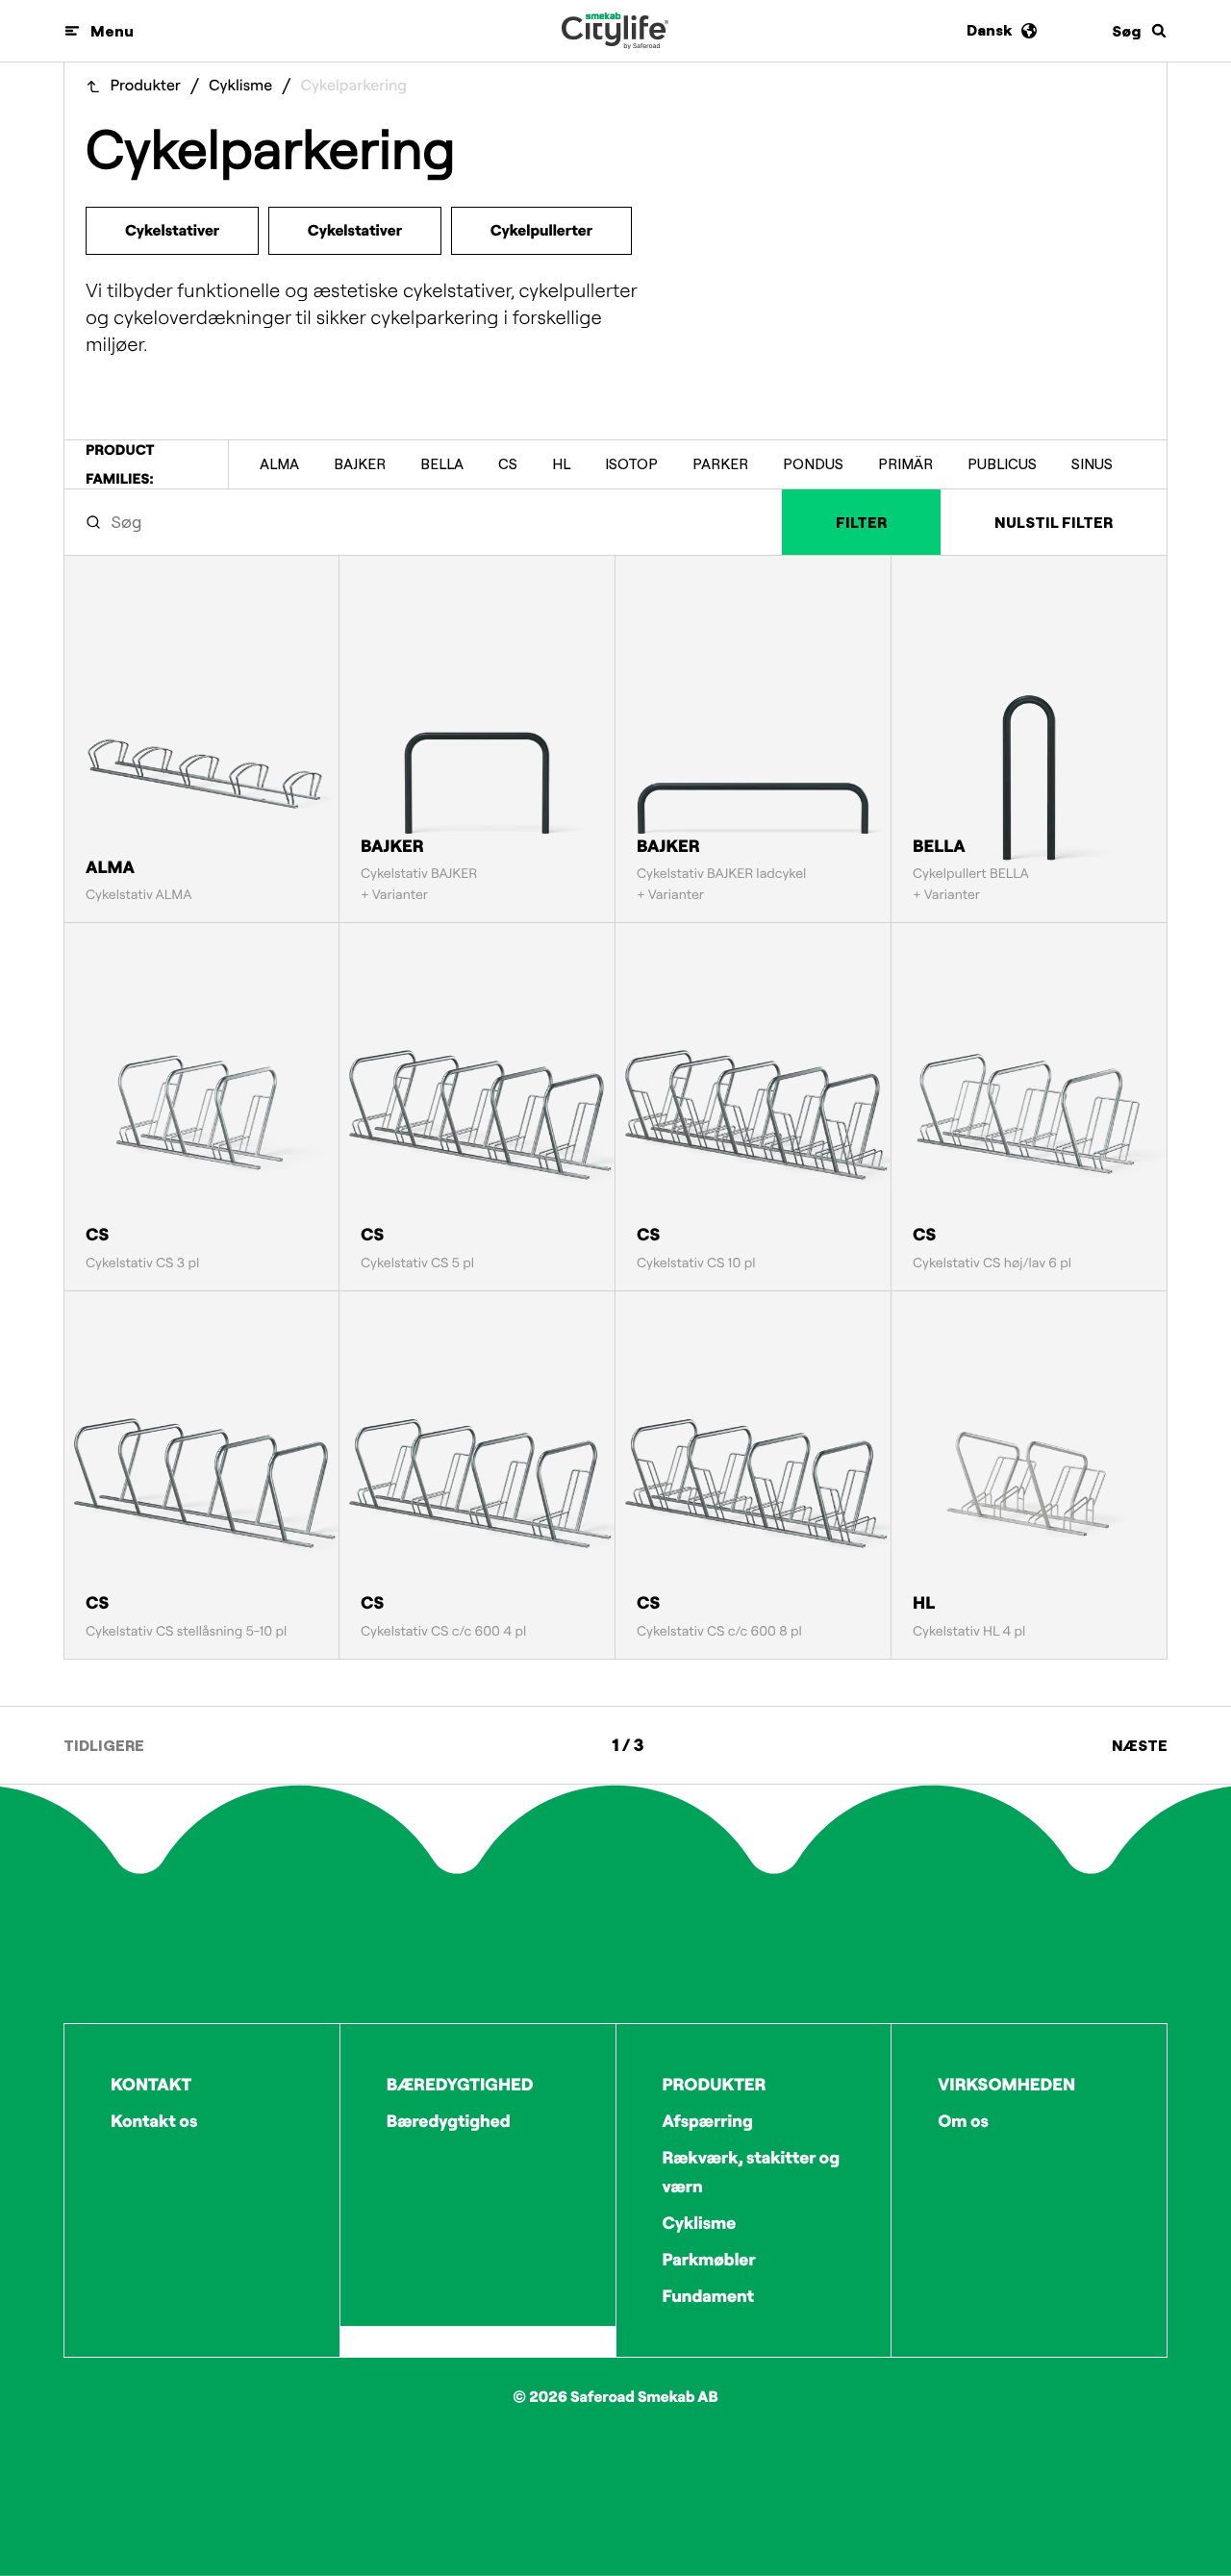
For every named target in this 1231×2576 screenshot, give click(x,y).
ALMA (279, 464)
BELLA (442, 464)
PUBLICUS (1002, 464)
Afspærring (708, 2121)
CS (508, 464)
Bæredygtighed (449, 2121)
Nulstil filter (1054, 522)
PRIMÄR (905, 464)
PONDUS (813, 464)
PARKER (720, 464)
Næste (1140, 1745)
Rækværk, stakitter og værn (752, 2172)
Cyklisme (240, 86)
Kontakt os (154, 2121)
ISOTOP (631, 464)
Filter (861, 522)
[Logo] (615, 31)
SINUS (1092, 464)
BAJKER (360, 464)
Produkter (146, 86)
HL (561, 464)
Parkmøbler (709, 2259)
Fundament (709, 2296)
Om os (963, 2121)
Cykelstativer (172, 231)
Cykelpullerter (541, 231)
